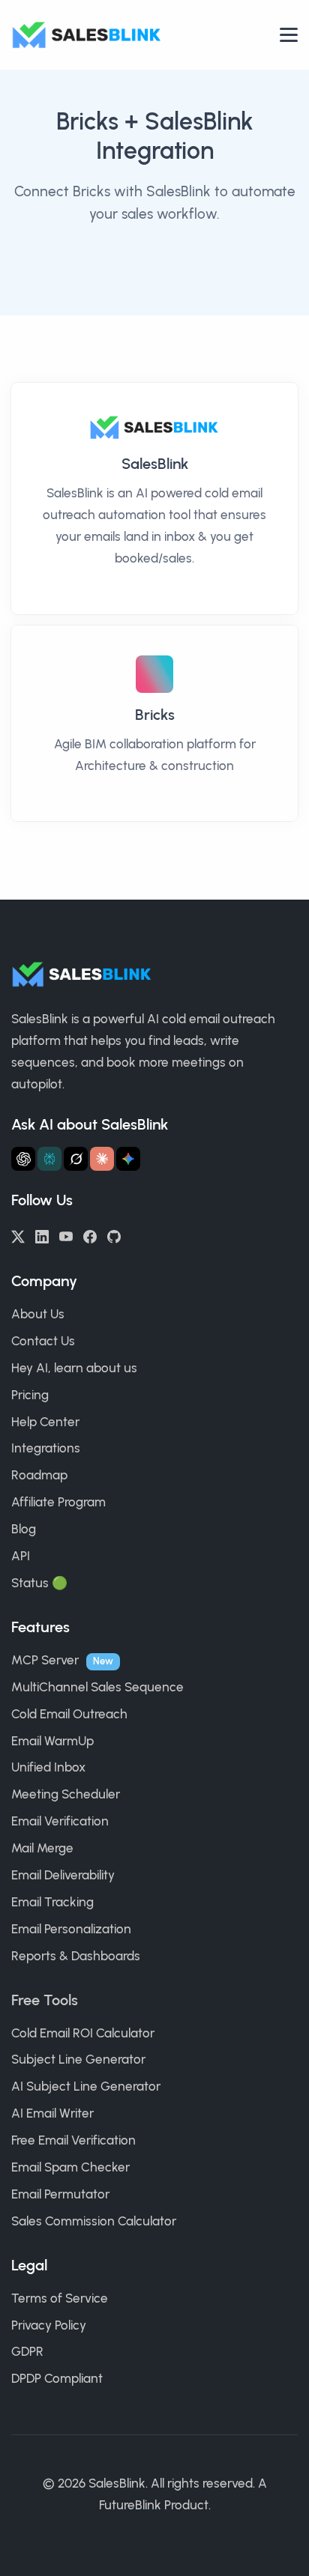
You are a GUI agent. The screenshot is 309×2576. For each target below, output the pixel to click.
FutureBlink (130, 2505)
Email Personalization (71, 1929)
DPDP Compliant (57, 2378)
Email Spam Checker (70, 2167)
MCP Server (45, 1660)
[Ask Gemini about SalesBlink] (128, 1159)
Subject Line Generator (78, 2059)
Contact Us (43, 1341)
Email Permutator (60, 2194)
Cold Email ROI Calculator (83, 2033)
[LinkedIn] (42, 1235)
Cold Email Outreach (69, 1714)
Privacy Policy (49, 2325)
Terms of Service (60, 2298)
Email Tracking (52, 1902)
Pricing (30, 1395)
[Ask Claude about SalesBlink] (102, 1159)
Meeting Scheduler (66, 1794)
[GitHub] (114, 1235)
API (21, 1556)
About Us (38, 1314)
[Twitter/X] (18, 1235)
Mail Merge (42, 1848)
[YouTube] (66, 1235)
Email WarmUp (52, 1741)
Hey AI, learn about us (74, 1368)
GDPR (27, 2351)
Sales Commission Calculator (94, 2221)
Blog (24, 1529)
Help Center (45, 1422)
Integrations (46, 1448)
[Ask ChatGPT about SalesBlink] (23, 1159)
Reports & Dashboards (76, 1956)
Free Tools (45, 2000)
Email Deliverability (63, 1875)
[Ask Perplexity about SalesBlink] (49, 1159)
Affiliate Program (58, 1502)
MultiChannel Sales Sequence (97, 1687)
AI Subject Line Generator (86, 2086)
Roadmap (39, 1475)
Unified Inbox (48, 1767)
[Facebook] (90, 1235)
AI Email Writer (52, 2113)
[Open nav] (289, 35)
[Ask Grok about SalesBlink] (76, 1159)
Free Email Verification (73, 2140)
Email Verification (60, 1821)
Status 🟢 (39, 1583)
